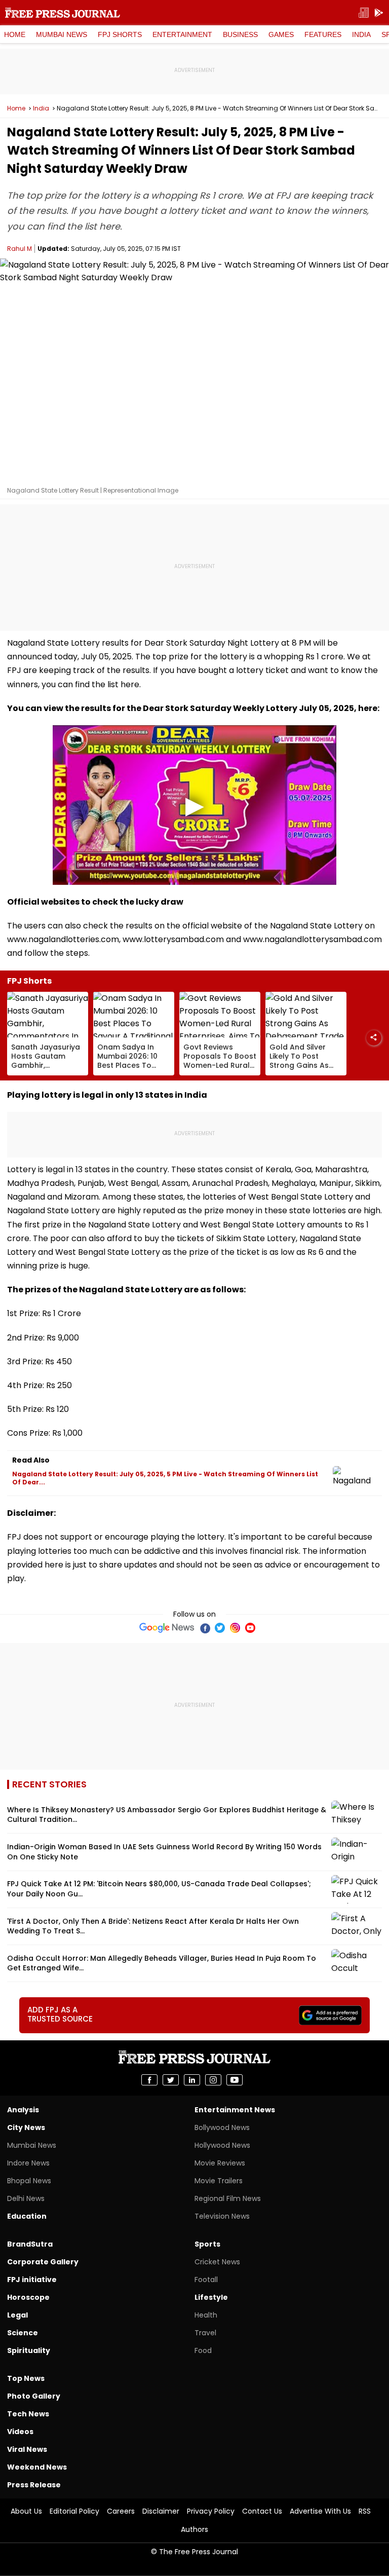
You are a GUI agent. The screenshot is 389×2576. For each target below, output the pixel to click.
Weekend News (37, 2467)
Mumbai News (62, 34)
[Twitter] (220, 1628)
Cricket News (217, 2262)
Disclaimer (161, 2511)
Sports (207, 2244)
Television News (222, 2216)
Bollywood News (222, 2127)
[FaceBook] (205, 1628)
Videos (20, 2432)
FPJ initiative (32, 2280)
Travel (205, 2333)
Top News (26, 2378)
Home (15, 34)
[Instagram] (235, 1628)
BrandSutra (30, 2244)
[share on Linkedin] (192, 2080)
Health (206, 2315)
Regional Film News (228, 2198)
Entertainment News (235, 2110)
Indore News (28, 2163)
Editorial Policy (74, 2511)
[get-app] (379, 13)
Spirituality (29, 2350)
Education (27, 2216)
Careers (121, 2511)
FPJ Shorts (120, 34)
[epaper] (364, 13)
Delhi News (26, 2198)
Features (323, 34)
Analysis (23, 2110)
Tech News (28, 2414)
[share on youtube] (235, 2080)
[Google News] (167, 1628)
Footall (206, 2280)
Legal (17, 2315)
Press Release (34, 2485)
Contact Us (262, 2511)
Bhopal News (29, 2181)
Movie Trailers (219, 2181)
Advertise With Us (320, 2511)
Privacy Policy (211, 2511)
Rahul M (20, 249)
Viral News (27, 2449)
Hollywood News (222, 2145)
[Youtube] (250, 1628)
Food (203, 2350)
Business (240, 34)
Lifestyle (211, 2297)
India (361, 34)
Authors (194, 2529)
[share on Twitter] (171, 2080)
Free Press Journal (63, 13)
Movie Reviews (220, 2163)
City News (26, 2127)
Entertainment (182, 34)
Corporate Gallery (43, 2262)
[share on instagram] (213, 2080)
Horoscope (28, 2297)
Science (23, 2333)
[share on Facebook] (149, 2080)
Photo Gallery (34, 2396)
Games (281, 34)
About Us (26, 2511)
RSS (365, 2511)
